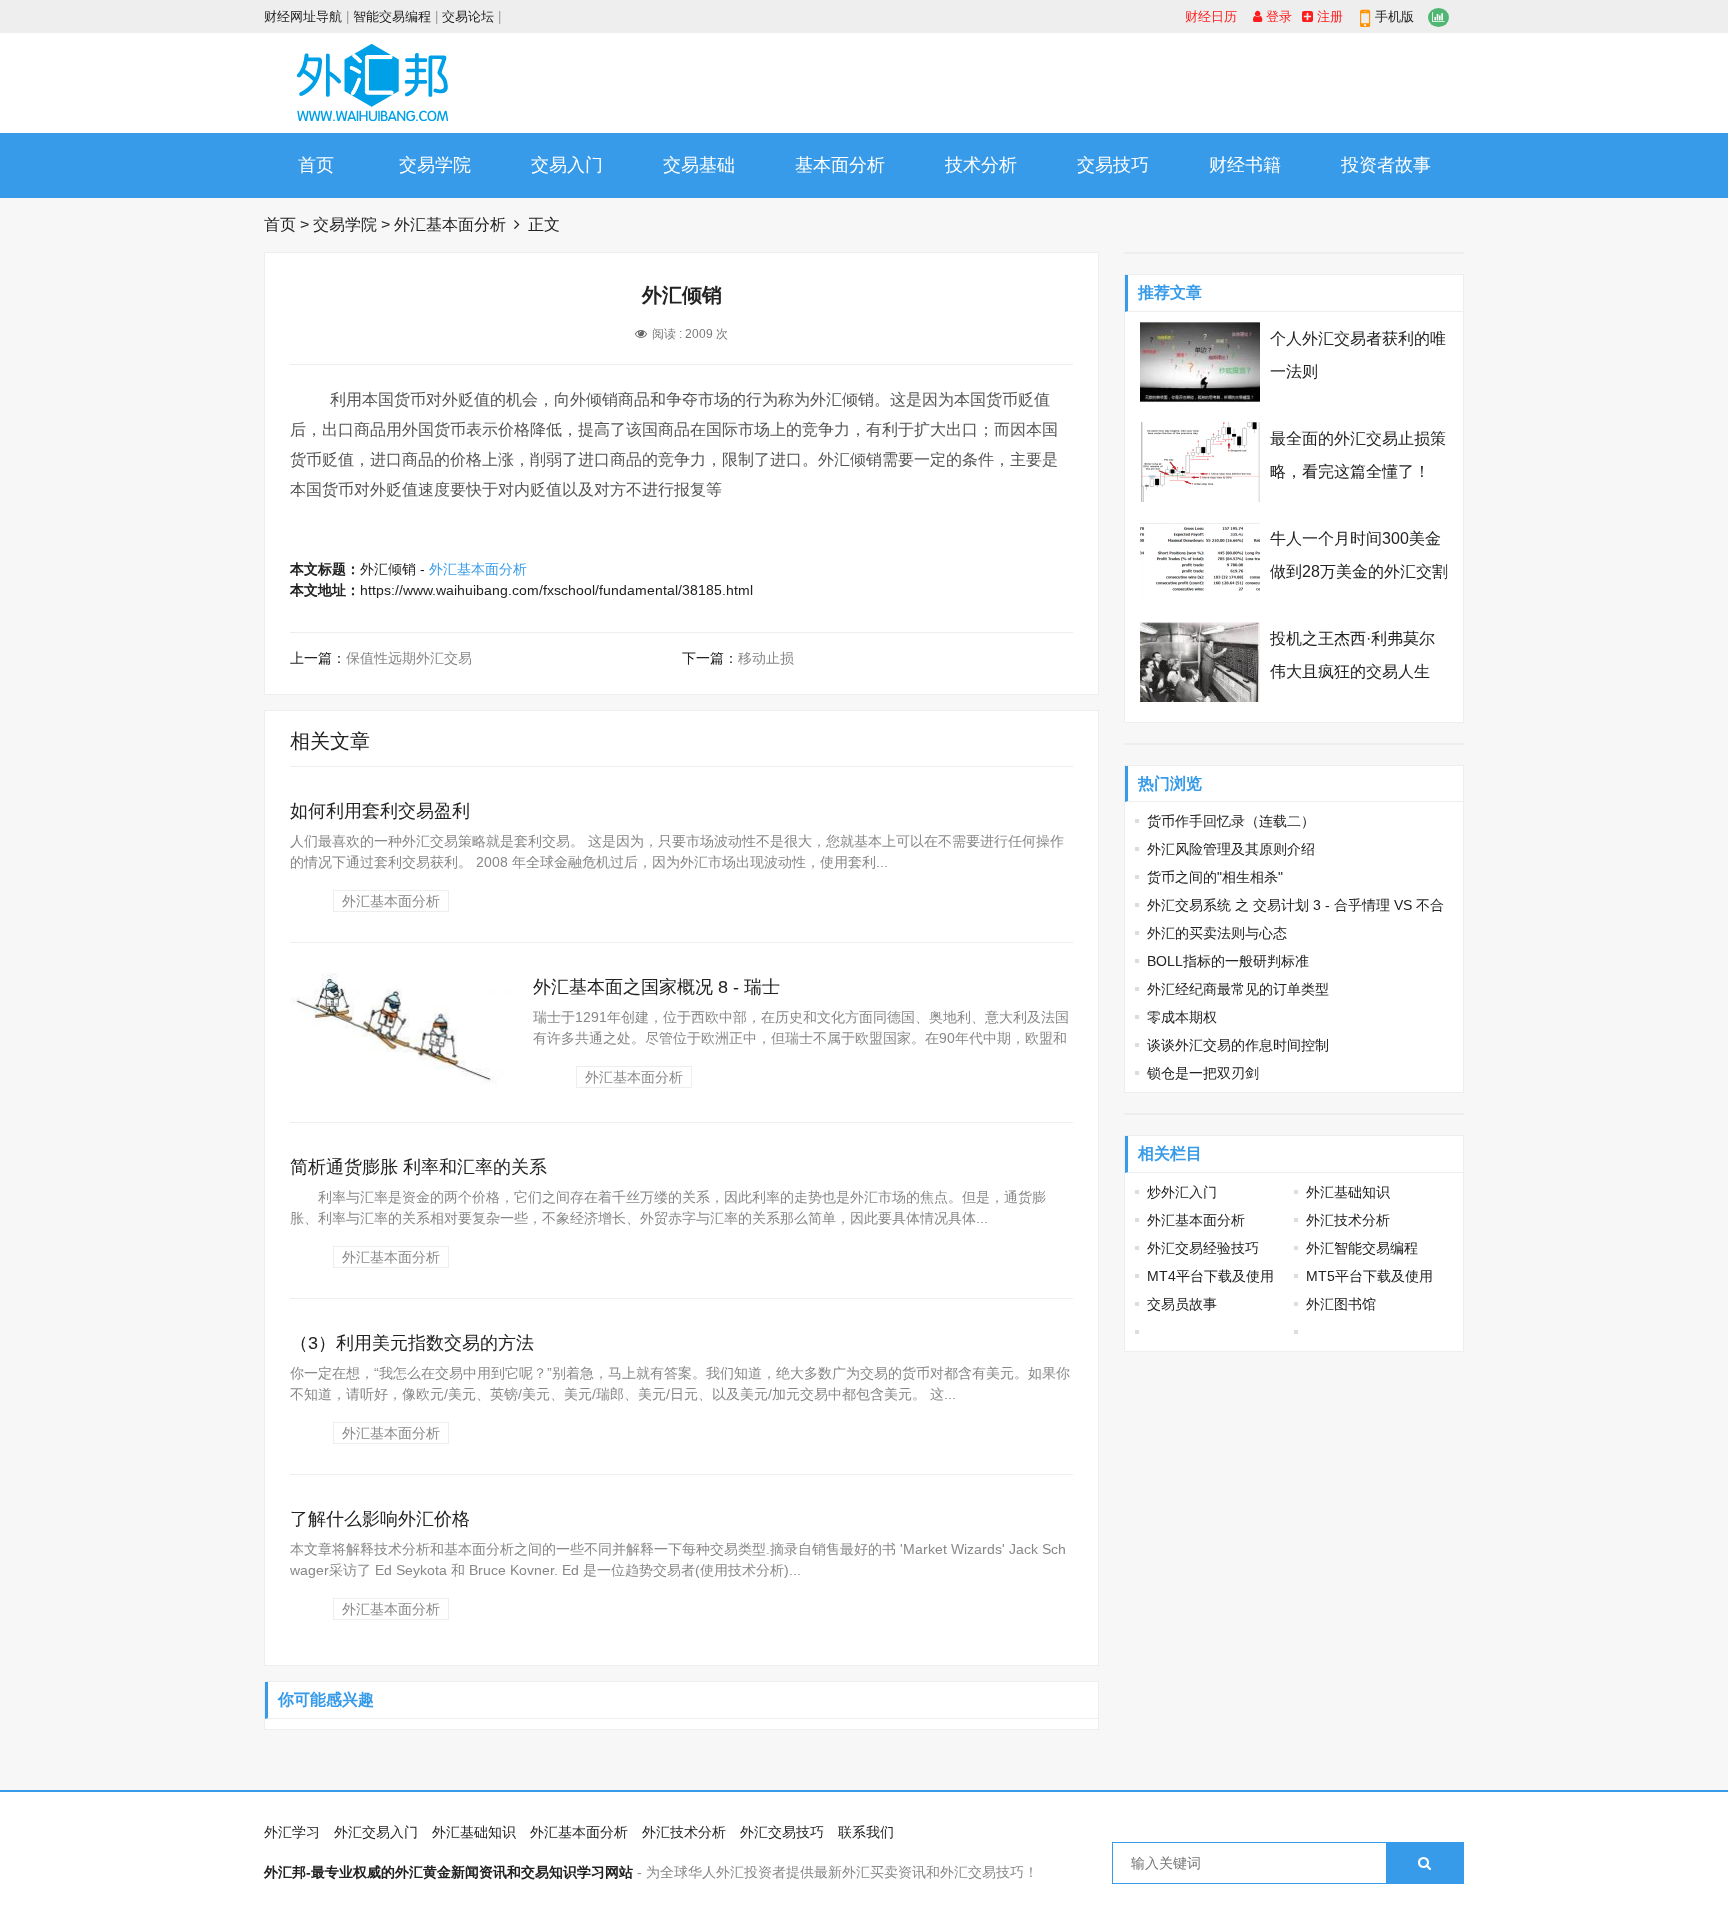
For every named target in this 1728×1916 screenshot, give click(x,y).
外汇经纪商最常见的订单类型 (1238, 989)
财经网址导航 (303, 16)
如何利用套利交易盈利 (380, 811)
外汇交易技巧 (782, 1832)
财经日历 (1211, 16)
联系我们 (866, 1832)
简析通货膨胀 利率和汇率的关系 (418, 1167)
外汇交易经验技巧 (1203, 1248)
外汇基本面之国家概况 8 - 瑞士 (656, 987)
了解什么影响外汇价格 (380, 1519)
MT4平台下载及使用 (1210, 1276)
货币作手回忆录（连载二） (1231, 821)
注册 (1328, 16)
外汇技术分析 (1348, 1220)
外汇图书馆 (1341, 1304)
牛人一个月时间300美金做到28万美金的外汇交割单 (1359, 571)
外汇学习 (292, 1832)
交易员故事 (1182, 1304)
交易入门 (567, 165)
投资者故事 (1386, 165)
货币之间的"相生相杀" (1215, 877)
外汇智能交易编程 (1362, 1248)
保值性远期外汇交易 (409, 658)
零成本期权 (1182, 1017)
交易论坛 (468, 16)
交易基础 (699, 165)
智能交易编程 (392, 16)
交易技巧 (1113, 165)
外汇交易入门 (376, 1832)
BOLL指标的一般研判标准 (1228, 961)
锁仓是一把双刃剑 (1203, 1073)
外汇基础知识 (1348, 1192)
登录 (1277, 16)
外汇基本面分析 (450, 224)
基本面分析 (840, 165)
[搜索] (1424, 1863)
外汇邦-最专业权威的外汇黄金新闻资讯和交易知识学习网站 (448, 1872)
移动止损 (766, 658)
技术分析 (981, 165)
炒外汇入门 (1182, 1192)
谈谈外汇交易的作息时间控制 (1238, 1045)
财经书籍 (1245, 165)
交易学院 (435, 165)
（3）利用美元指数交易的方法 (412, 1343)
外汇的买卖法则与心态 (1217, 933)
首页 (316, 165)
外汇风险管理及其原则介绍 (1231, 849)
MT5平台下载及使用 (1369, 1276)
